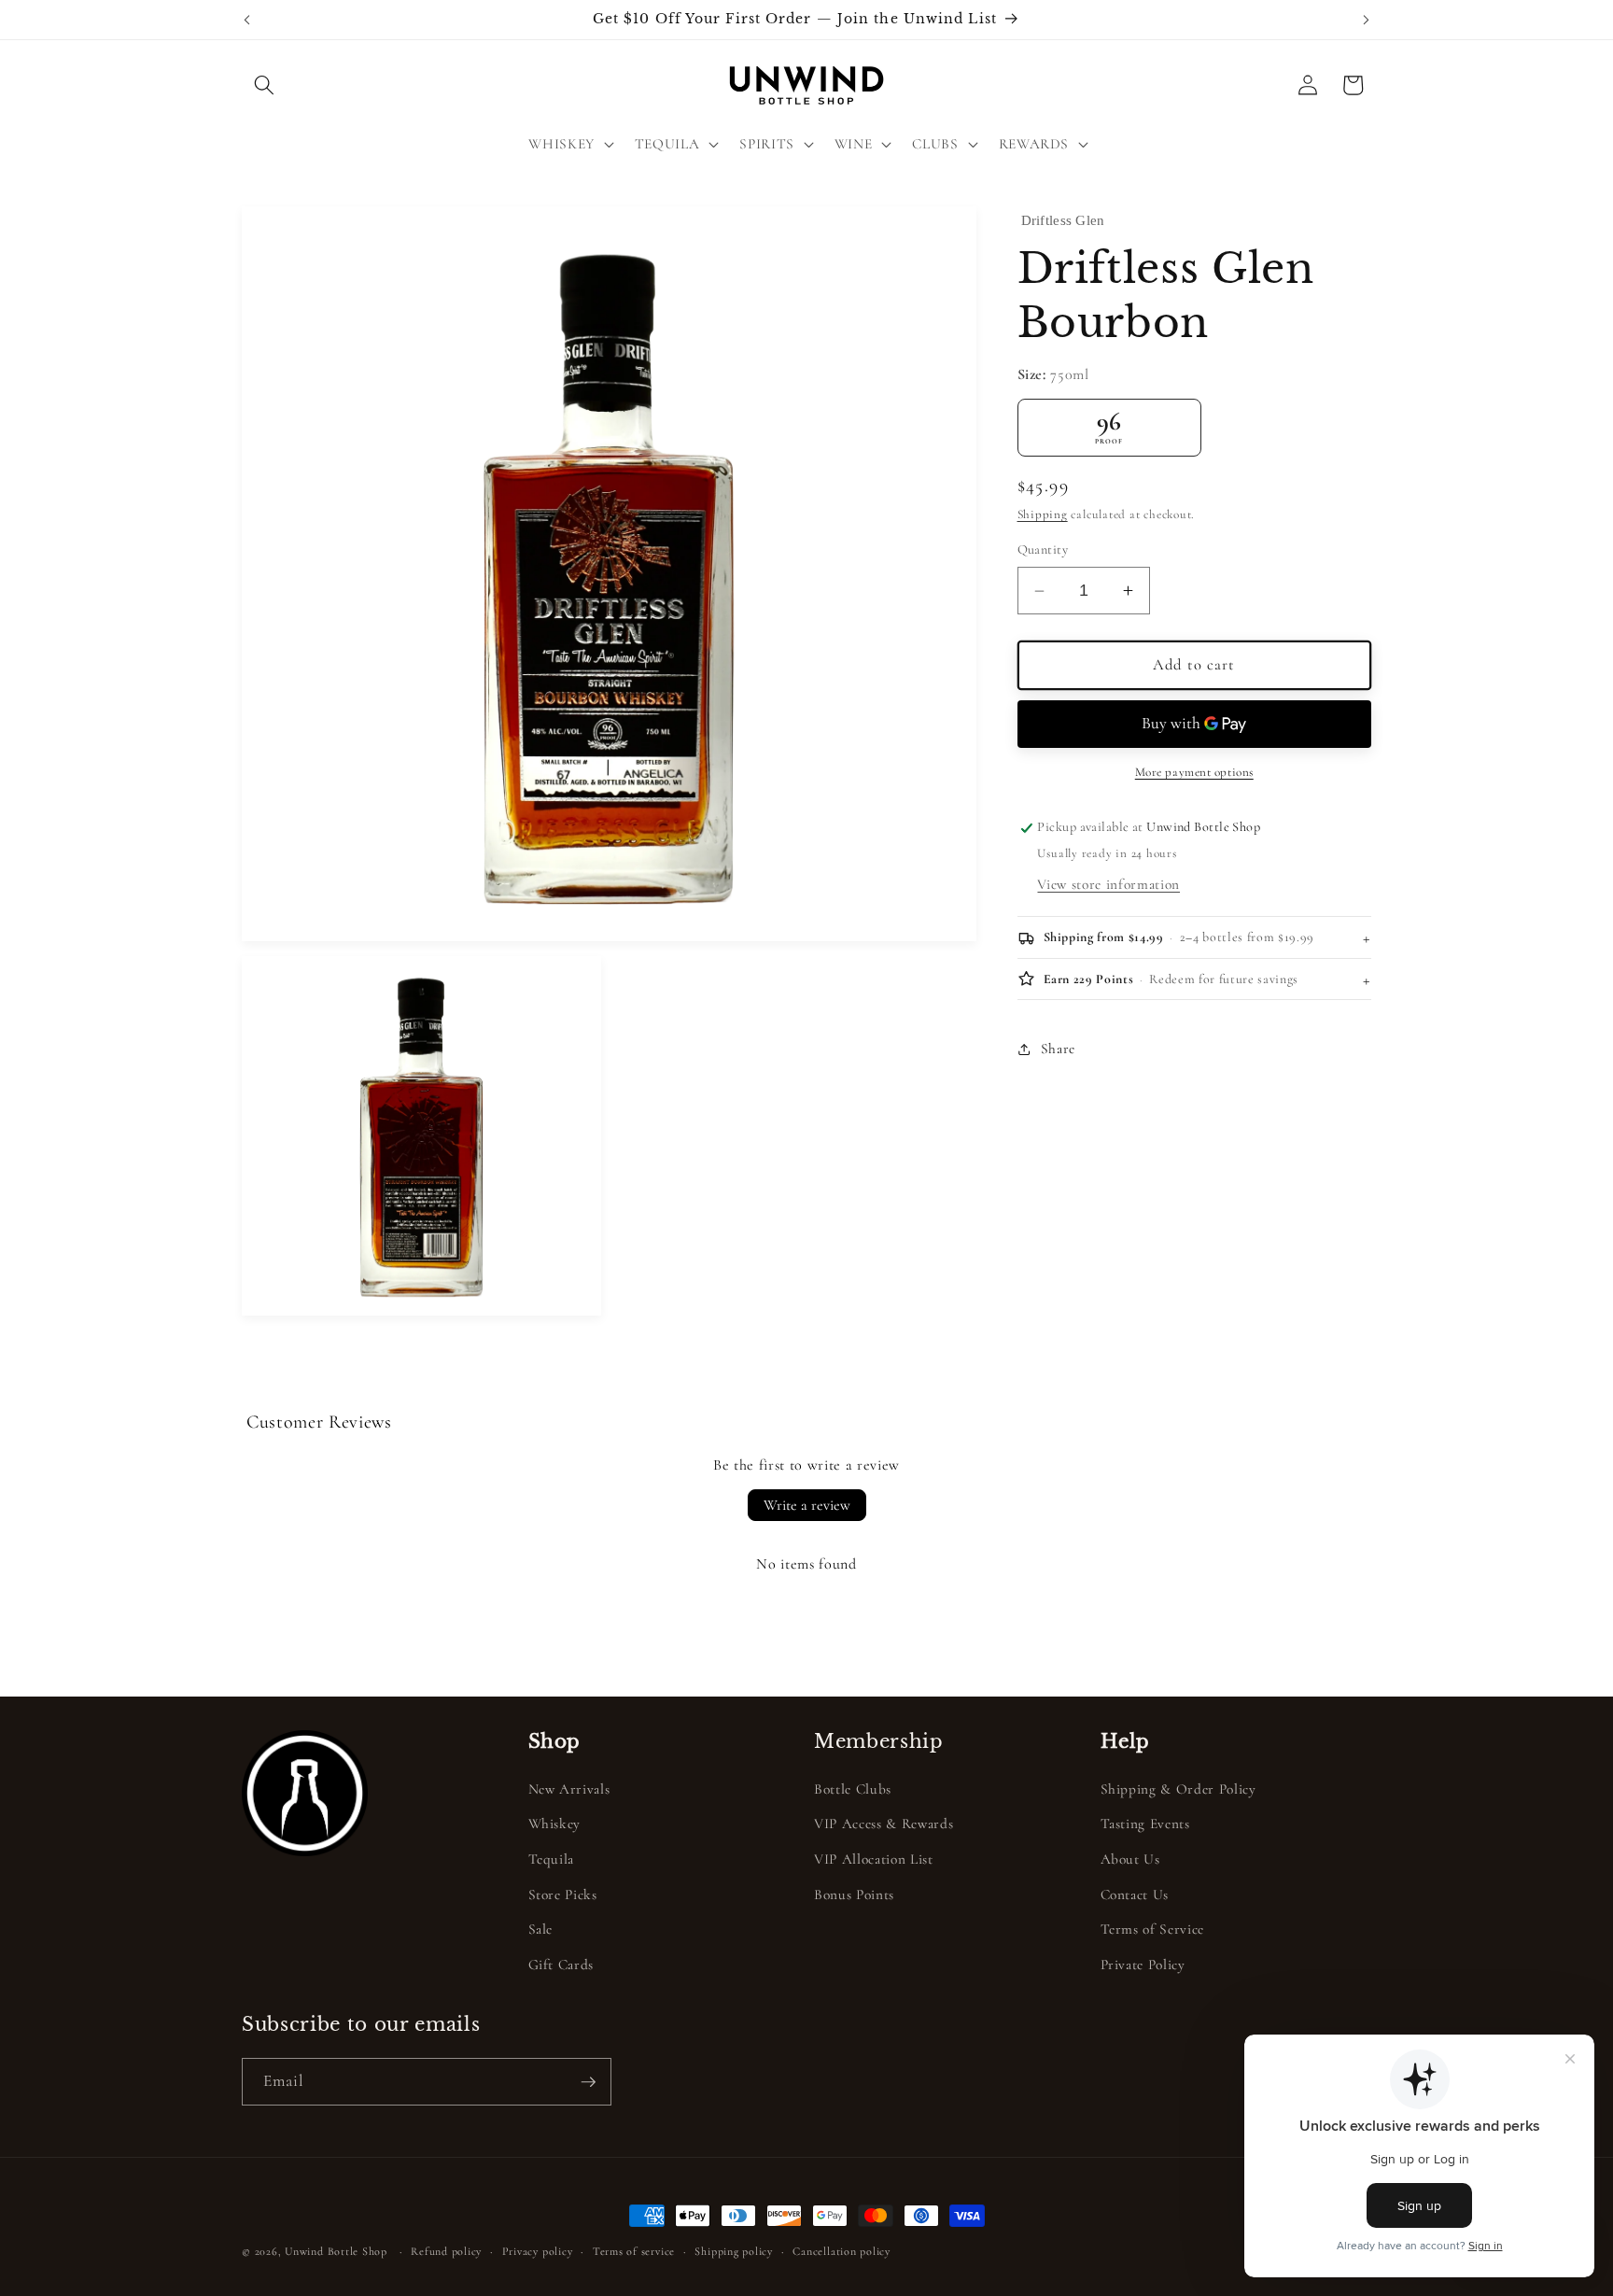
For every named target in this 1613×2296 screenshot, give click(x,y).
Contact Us (1135, 1895)
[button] (264, 85)
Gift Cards (561, 1965)
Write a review (807, 1505)
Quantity (1043, 550)
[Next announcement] (1367, 20)
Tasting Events (1145, 1824)
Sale (541, 1929)
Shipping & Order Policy (1178, 1789)
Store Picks (563, 1895)
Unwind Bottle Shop (336, 2251)
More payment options (1194, 773)
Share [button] (1058, 1049)
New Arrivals (569, 1789)
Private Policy (1143, 1965)
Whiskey (555, 1824)
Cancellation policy (842, 2251)
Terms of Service (1153, 1929)
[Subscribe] (588, 2082)
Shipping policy (734, 2251)
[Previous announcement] (247, 20)
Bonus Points (854, 1895)
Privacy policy (538, 2251)
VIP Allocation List (874, 1859)
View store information (1108, 884)
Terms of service (634, 2251)
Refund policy (446, 2251)
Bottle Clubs (853, 1789)
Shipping (1043, 515)
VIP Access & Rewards (884, 1824)
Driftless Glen (1063, 220)
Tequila (552, 1859)
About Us (1130, 1859)
